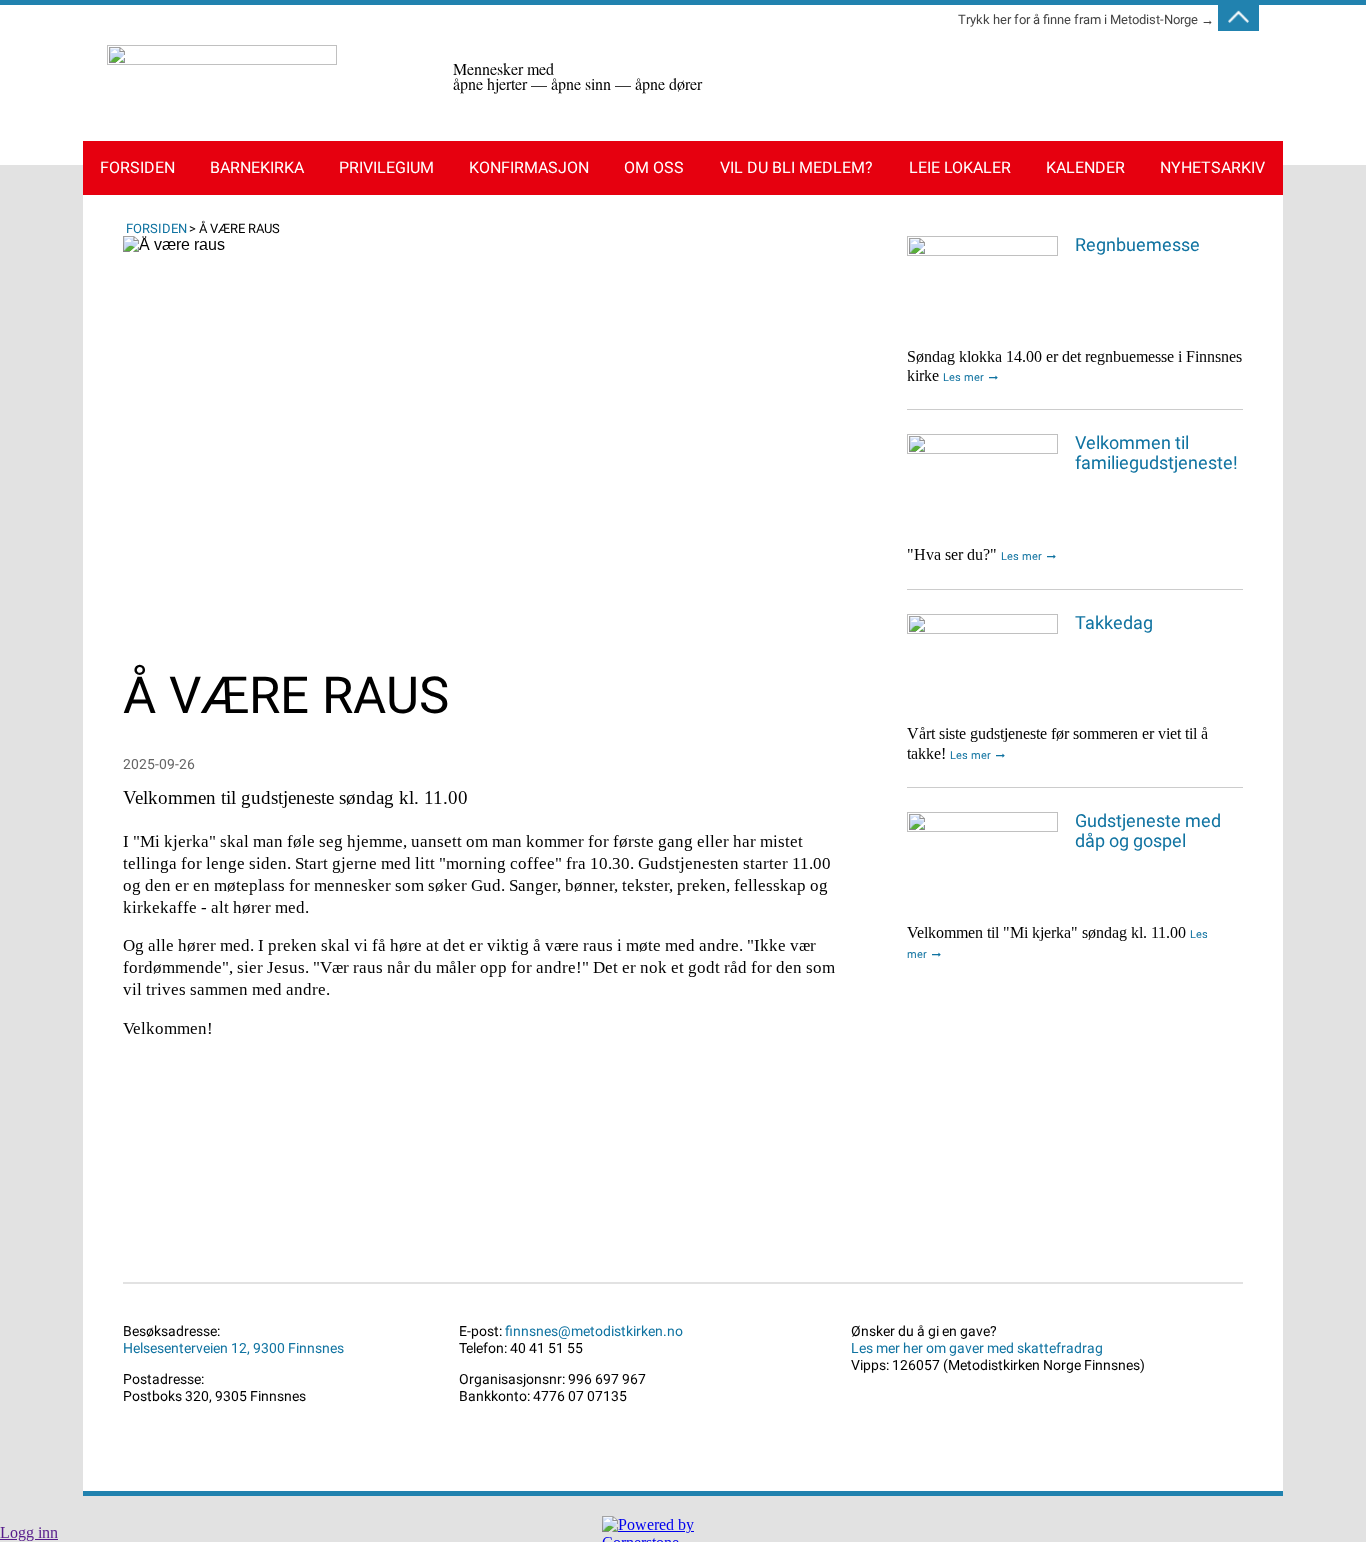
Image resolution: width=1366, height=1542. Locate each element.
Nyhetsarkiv (1212, 167)
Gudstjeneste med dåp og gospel (1148, 831)
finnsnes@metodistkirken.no (594, 1331)
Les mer (963, 377)
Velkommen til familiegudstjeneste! (1156, 453)
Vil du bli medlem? (796, 167)
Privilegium (386, 167)
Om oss (654, 167)
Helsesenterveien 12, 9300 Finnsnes (233, 1348)
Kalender (1085, 167)
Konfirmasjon (529, 167)
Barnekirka (257, 167)
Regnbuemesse (1137, 245)
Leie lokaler (960, 167)
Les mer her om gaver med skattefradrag (977, 1348)
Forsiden (137, 167)
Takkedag (1114, 623)
